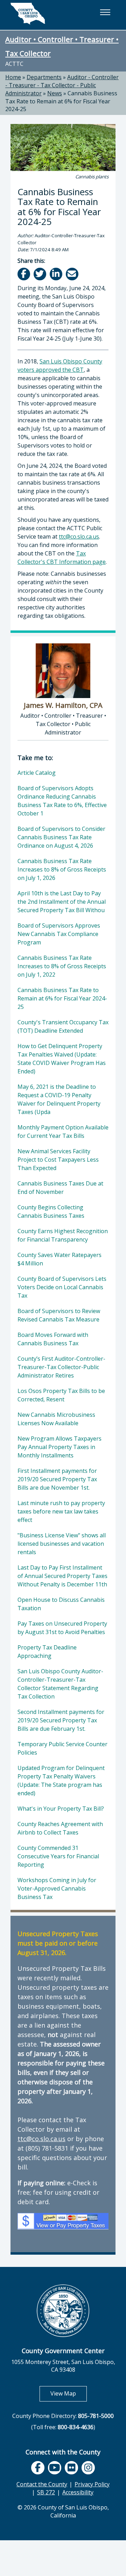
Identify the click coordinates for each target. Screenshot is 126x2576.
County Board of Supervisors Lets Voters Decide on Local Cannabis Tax (62, 1287)
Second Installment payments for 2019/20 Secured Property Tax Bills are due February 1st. (61, 1720)
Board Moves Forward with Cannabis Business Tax (53, 1339)
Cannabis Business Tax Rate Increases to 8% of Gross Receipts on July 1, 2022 (62, 966)
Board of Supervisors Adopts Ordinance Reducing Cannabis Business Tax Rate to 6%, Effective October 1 (62, 801)
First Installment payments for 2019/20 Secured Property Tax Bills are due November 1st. (57, 1479)
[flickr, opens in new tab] (71, 2468)
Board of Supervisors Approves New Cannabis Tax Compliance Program (59, 934)
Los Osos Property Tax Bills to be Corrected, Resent (61, 1395)
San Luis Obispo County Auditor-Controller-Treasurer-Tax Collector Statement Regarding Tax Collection (60, 1684)
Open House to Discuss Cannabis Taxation (61, 1604)
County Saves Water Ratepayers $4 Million (59, 1259)
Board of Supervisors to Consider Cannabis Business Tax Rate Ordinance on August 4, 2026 (61, 837)
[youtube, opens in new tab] (55, 2468)
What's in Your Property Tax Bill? (61, 1809)
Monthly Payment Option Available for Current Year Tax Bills (63, 1132)
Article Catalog (37, 773)
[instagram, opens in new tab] (88, 2468)
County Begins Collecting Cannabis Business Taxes (51, 1211)
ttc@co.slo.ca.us (79, 537)
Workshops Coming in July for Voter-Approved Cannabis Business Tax (57, 1888)
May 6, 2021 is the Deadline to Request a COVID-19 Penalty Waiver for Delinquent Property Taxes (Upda (59, 1099)
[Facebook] (24, 274)
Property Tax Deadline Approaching (47, 1652)
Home (13, 77)
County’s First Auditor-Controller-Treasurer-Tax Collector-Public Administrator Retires (61, 1367)
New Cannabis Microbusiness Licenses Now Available (56, 1419)
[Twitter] (40, 274)
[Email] (73, 274)
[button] (105, 12)
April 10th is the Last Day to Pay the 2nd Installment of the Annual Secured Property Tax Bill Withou (62, 902)
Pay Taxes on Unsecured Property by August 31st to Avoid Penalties (62, 1628)
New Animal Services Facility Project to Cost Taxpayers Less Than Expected (58, 1160)
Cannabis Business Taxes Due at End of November (60, 1188)
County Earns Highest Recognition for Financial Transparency (63, 1235)
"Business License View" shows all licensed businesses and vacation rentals (62, 1544)
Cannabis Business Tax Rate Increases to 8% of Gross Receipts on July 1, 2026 (62, 869)
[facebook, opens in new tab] (38, 2468)
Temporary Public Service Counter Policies (62, 1748)
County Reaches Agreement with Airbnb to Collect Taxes (60, 1828)
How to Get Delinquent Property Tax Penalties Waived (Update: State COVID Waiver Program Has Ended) (62, 1059)
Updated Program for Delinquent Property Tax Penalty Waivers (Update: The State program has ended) (61, 1781)
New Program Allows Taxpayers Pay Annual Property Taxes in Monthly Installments (59, 1447)
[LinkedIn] (57, 274)
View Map (69, 2393)
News (55, 93)
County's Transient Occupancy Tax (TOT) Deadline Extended (63, 1026)
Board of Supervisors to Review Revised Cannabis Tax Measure (59, 1315)
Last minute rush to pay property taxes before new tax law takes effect (61, 1511)
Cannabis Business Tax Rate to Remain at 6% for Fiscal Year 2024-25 (61, 101)
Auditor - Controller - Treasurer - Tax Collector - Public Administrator (62, 85)
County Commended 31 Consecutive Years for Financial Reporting (58, 1856)
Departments (44, 77)
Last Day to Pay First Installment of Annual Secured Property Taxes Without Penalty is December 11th (62, 1576)
